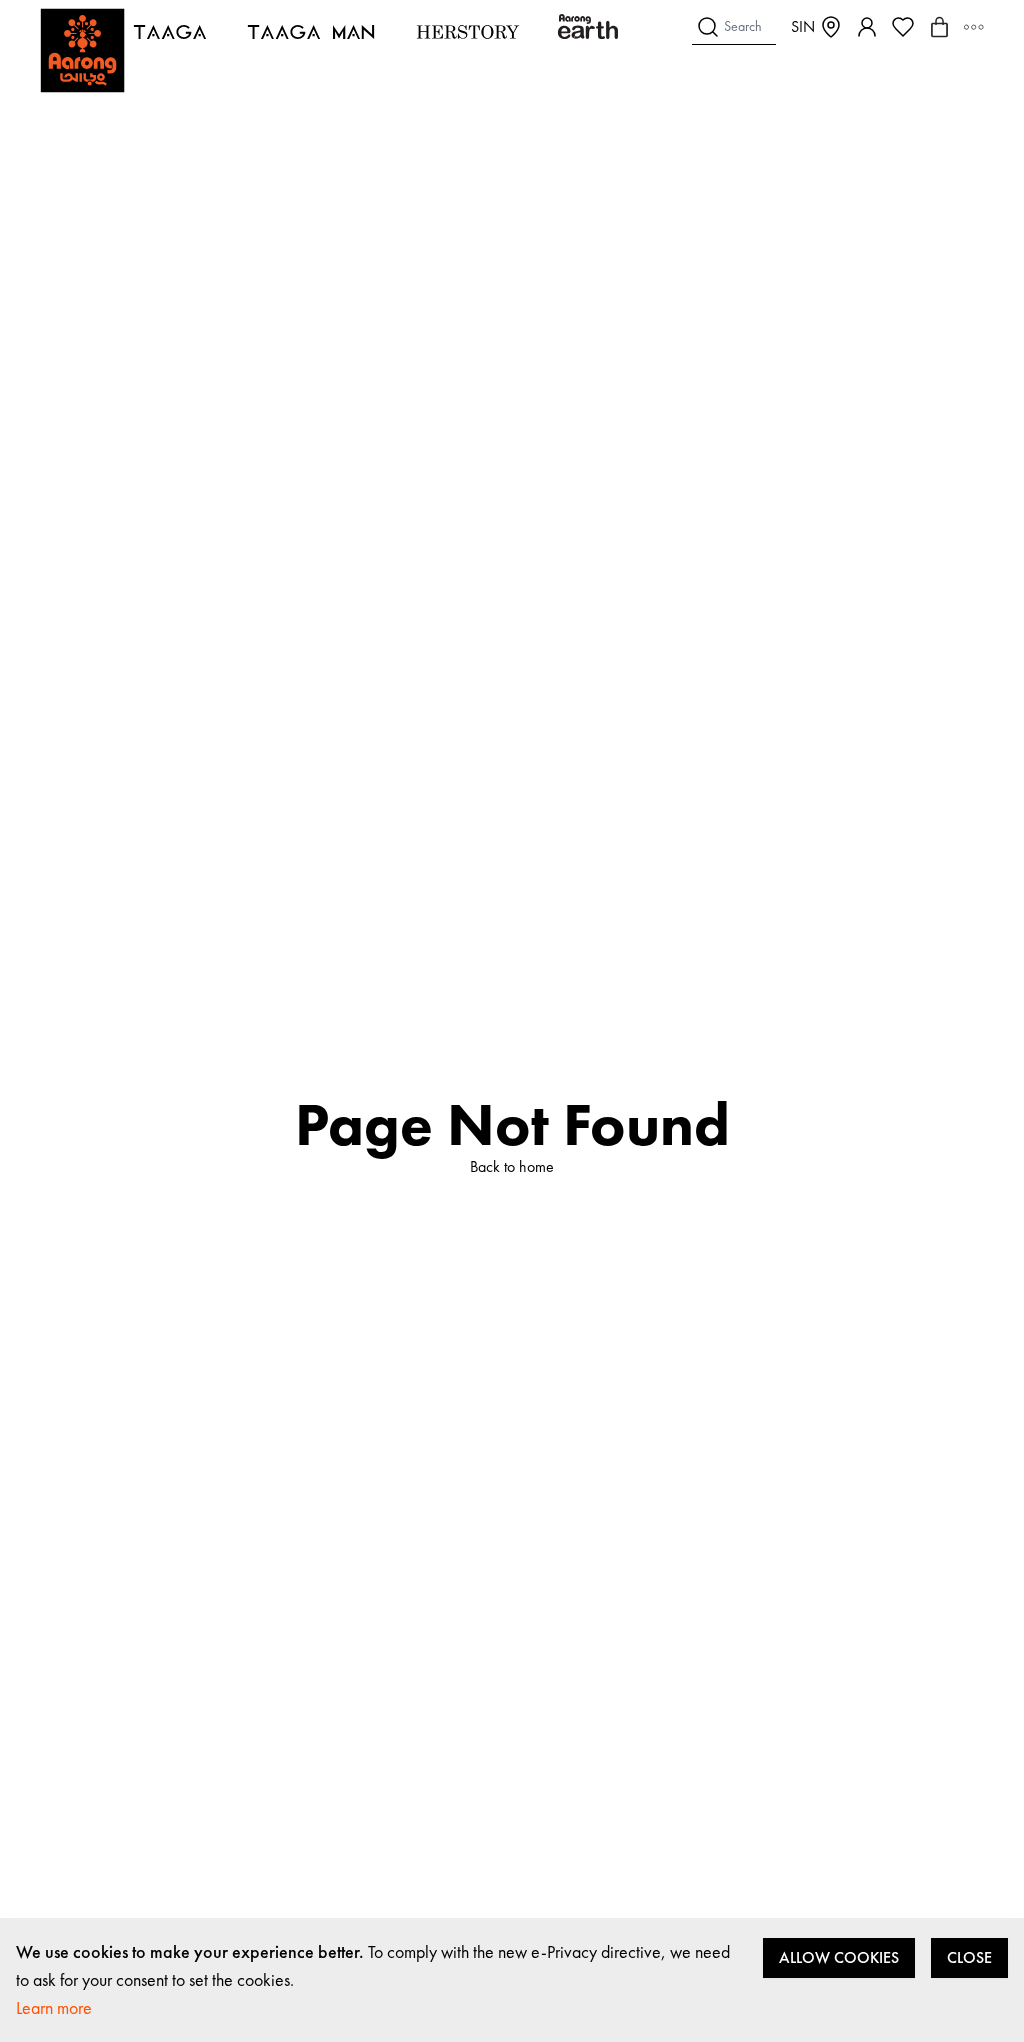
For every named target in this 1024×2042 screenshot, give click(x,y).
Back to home (512, 1166)
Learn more (54, 2007)
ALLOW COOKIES (839, 1957)
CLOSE (969, 1957)
